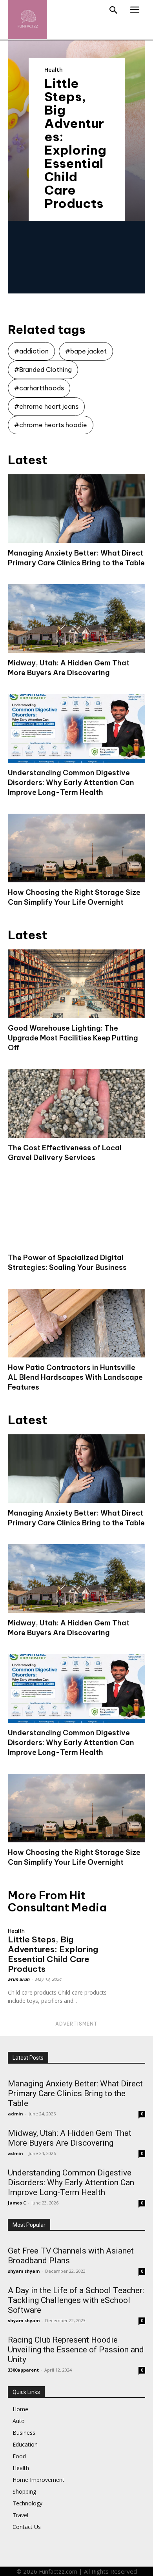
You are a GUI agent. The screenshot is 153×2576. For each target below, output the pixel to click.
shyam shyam (24, 2271)
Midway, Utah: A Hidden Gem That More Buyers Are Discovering (70, 2138)
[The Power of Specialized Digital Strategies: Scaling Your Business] (76, 1213)
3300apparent (23, 2370)
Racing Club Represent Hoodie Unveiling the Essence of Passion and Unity (76, 2350)
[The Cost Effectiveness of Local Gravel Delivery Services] (76, 1103)
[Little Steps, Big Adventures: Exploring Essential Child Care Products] (128, 1932)
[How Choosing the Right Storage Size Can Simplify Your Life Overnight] (76, 848)
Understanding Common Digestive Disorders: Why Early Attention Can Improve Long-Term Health (71, 782)
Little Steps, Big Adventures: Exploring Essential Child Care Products (75, 143)
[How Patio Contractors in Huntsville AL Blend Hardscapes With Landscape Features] (76, 1323)
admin (15, 2114)
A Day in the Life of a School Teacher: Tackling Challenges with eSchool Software (76, 2300)
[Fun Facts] (27, 20)
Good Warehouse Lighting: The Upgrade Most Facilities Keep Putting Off (73, 1038)
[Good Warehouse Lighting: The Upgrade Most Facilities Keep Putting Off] (76, 984)
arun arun (19, 1979)
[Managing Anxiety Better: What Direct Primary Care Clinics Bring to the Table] (76, 509)
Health (54, 70)
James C (17, 2203)
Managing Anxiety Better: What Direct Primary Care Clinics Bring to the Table (75, 2093)
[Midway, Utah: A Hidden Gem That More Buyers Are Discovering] (76, 618)
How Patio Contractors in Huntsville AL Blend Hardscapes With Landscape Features (75, 1377)
